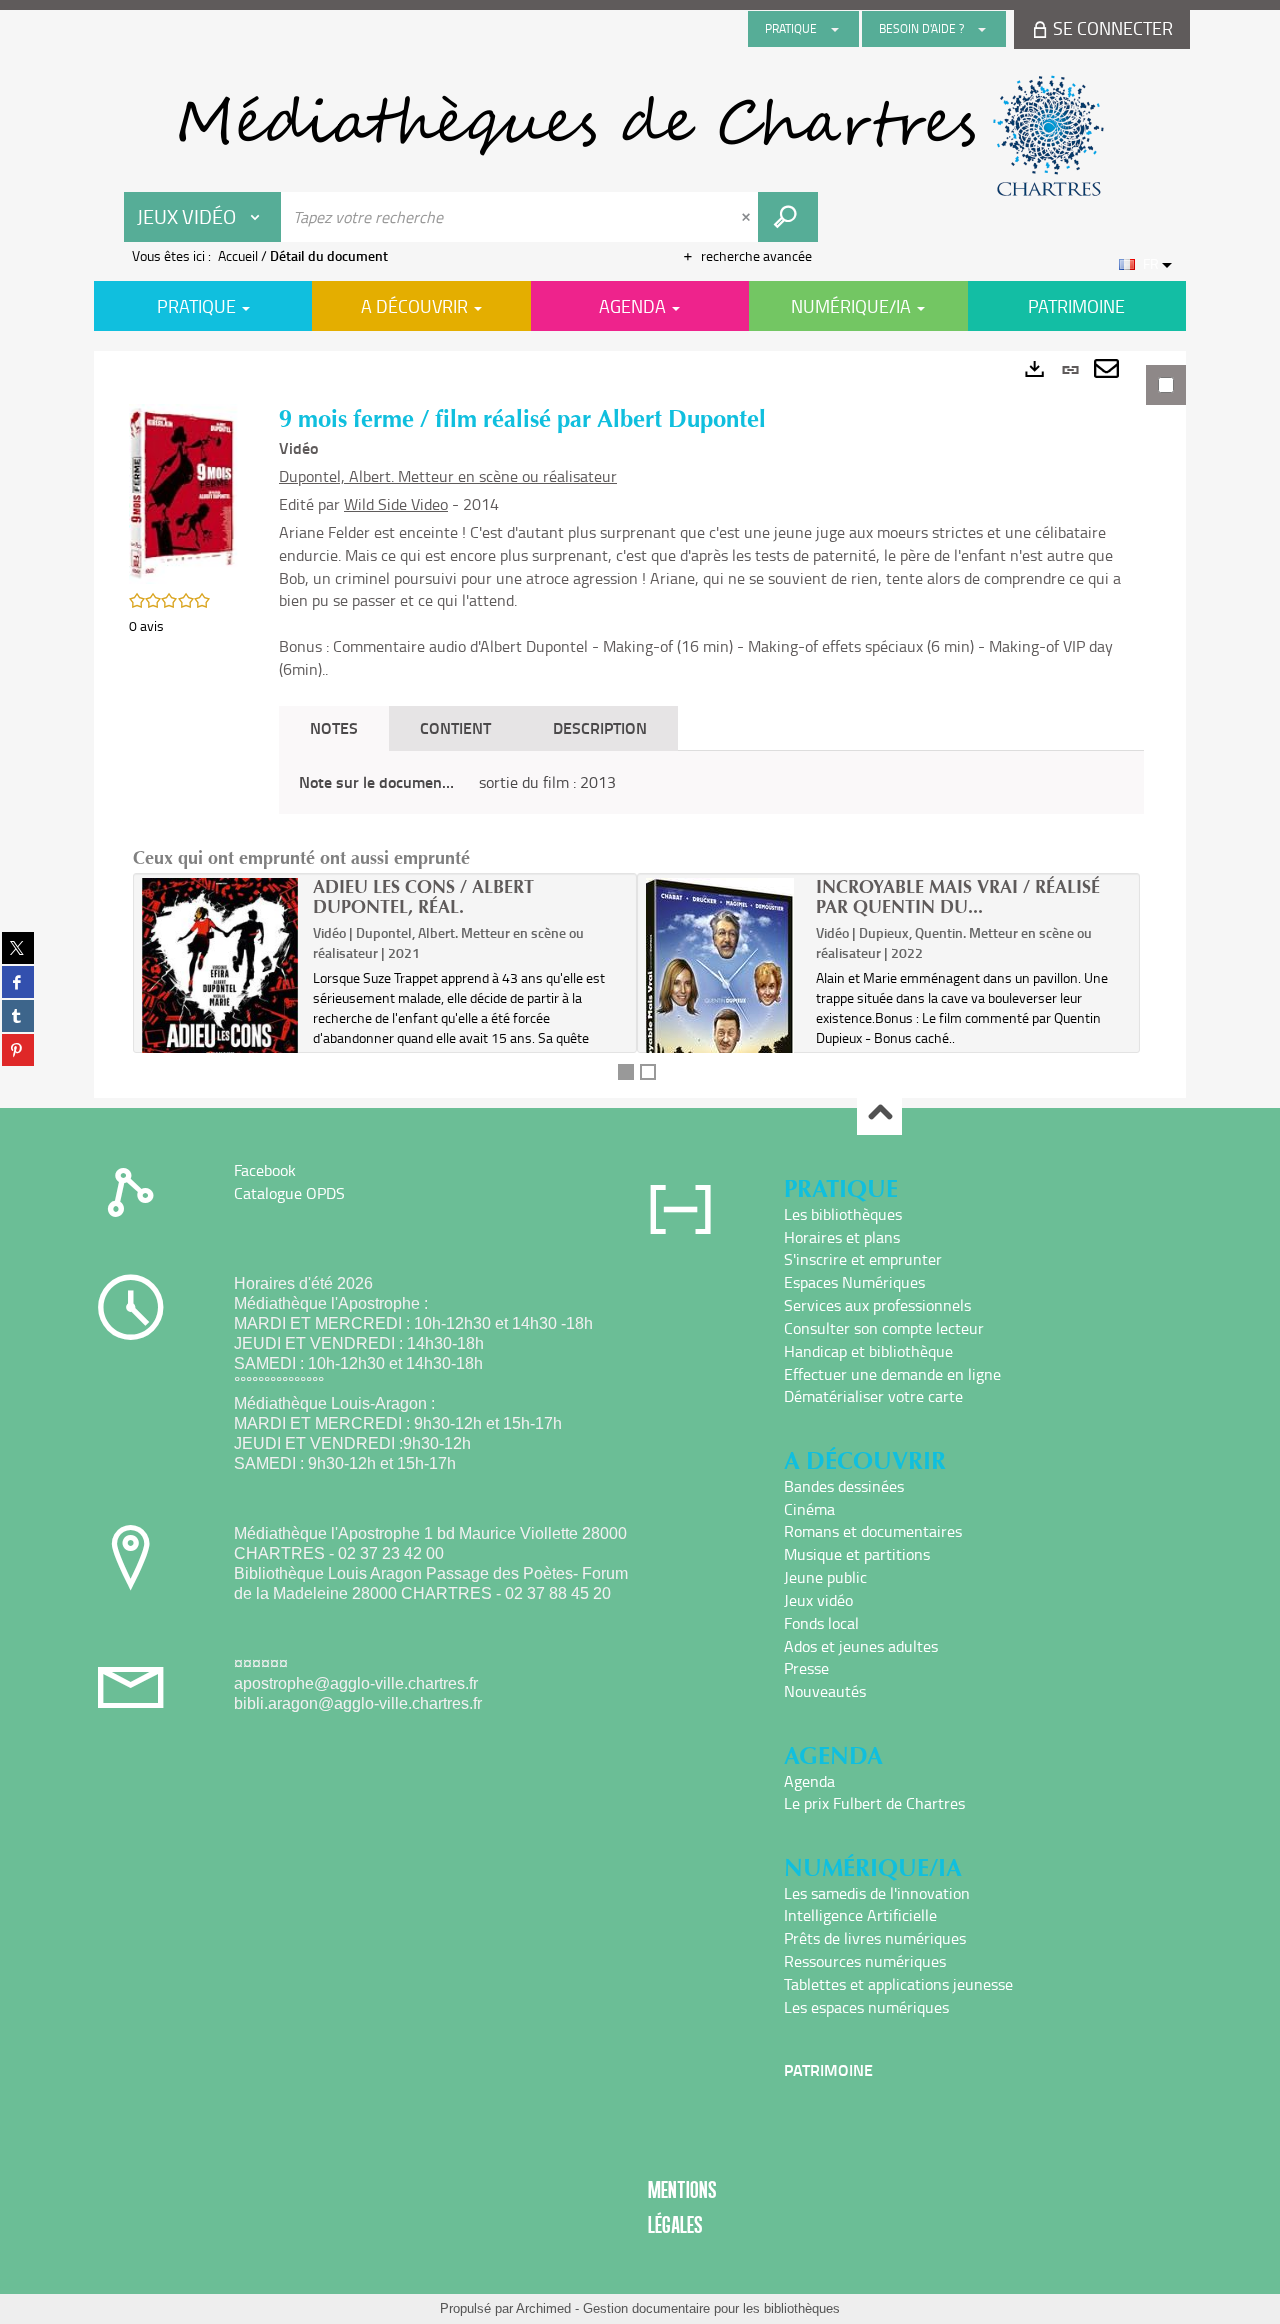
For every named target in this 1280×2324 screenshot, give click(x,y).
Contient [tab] (455, 727)
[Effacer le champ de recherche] (748, 217)
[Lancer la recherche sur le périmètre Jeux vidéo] (788, 217)
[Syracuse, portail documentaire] (640, 136)
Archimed (543, 2308)
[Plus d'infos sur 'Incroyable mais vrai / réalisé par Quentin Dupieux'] (724, 1006)
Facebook (265, 1170)
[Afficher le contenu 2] (648, 1072)
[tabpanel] (640, 724)
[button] (184, 491)
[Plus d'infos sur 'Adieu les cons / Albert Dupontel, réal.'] (220, 984)
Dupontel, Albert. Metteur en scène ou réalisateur (448, 476)
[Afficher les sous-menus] (835, 29)
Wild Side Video (396, 504)
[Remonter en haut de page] (879, 1113)
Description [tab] (600, 727)
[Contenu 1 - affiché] (626, 1072)
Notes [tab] (334, 727)
